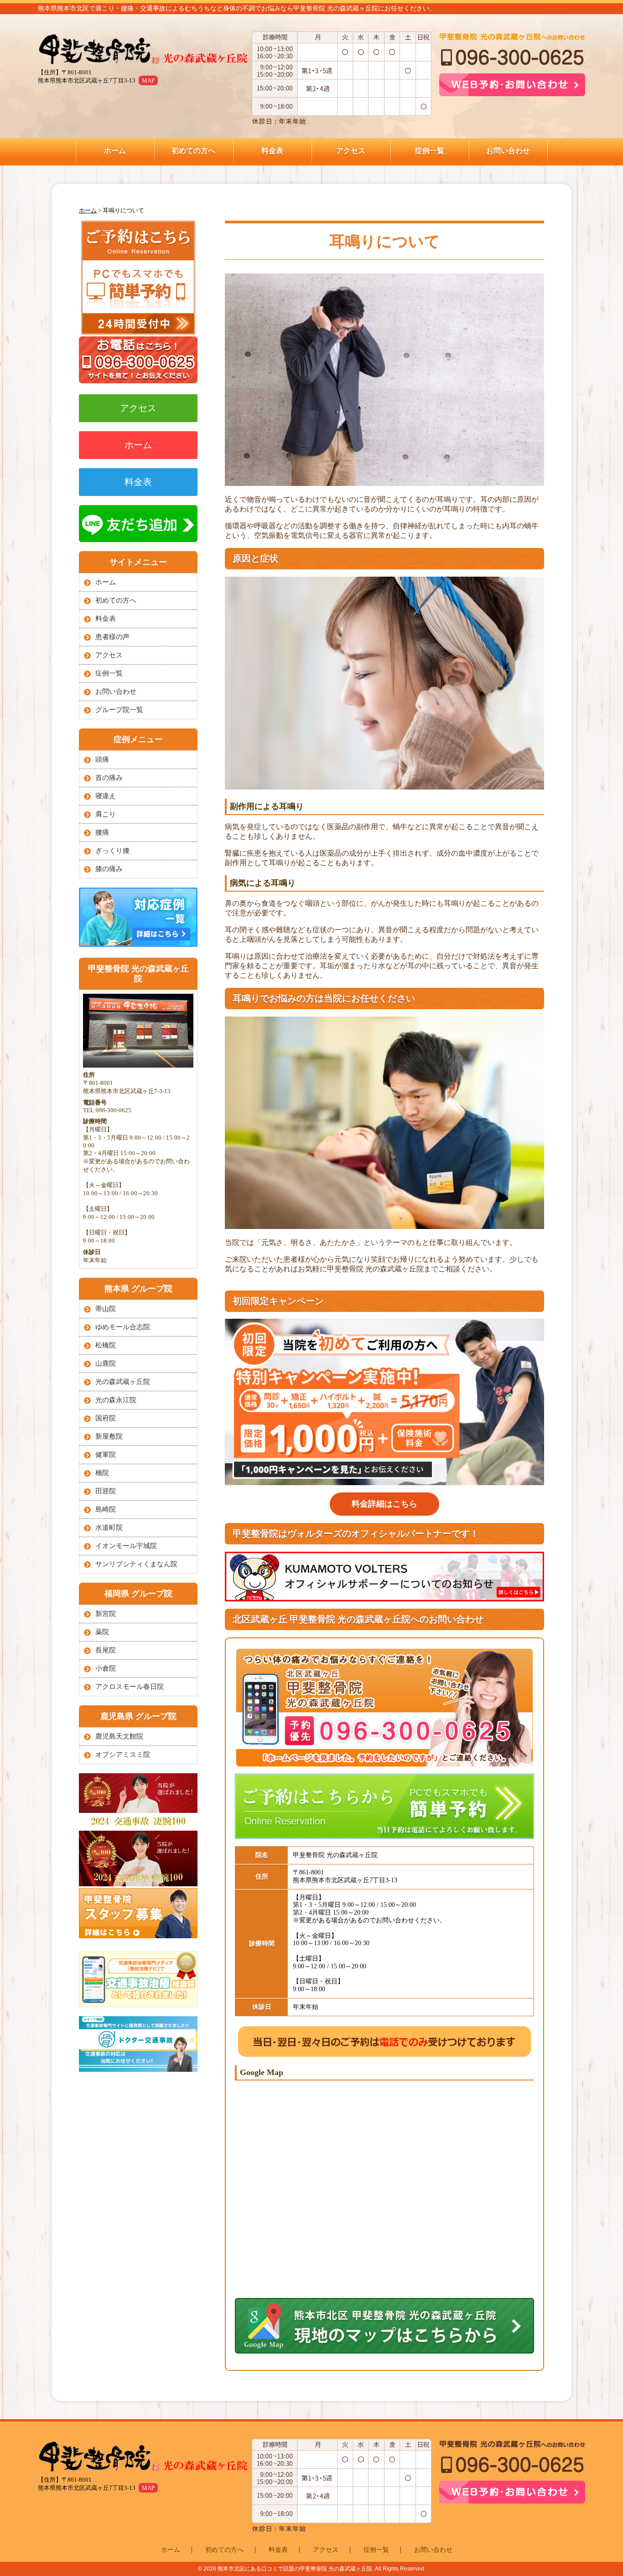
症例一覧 (430, 151)
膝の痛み (109, 869)
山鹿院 (106, 1363)
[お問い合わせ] (138, 332)
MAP (148, 80)
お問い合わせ (508, 151)
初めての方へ (193, 151)
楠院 (102, 1473)
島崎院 (106, 1509)
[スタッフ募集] (138, 1936)
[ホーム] (143, 50)
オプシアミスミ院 (123, 1755)
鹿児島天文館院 (119, 1736)
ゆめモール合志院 (123, 1327)
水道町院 (109, 1528)
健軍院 (106, 1455)
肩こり (106, 814)
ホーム (115, 151)
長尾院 (106, 1650)
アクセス (351, 151)
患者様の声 (112, 637)
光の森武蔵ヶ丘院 (123, 1382)
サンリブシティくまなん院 (136, 1564)
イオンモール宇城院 (126, 1546)
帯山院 (106, 1309)
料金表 (272, 151)
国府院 (106, 1418)
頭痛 (102, 759)
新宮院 (106, 1614)
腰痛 (102, 832)
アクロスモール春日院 (130, 1687)
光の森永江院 (116, 1400)
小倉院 (106, 1668)
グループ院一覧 (119, 710)
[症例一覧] (138, 944)
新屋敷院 (109, 1436)
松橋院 (106, 1345)
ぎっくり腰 (112, 851)
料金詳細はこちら (384, 1504)
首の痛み (109, 778)
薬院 (102, 1632)
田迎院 (106, 1491)
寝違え (106, 796)
